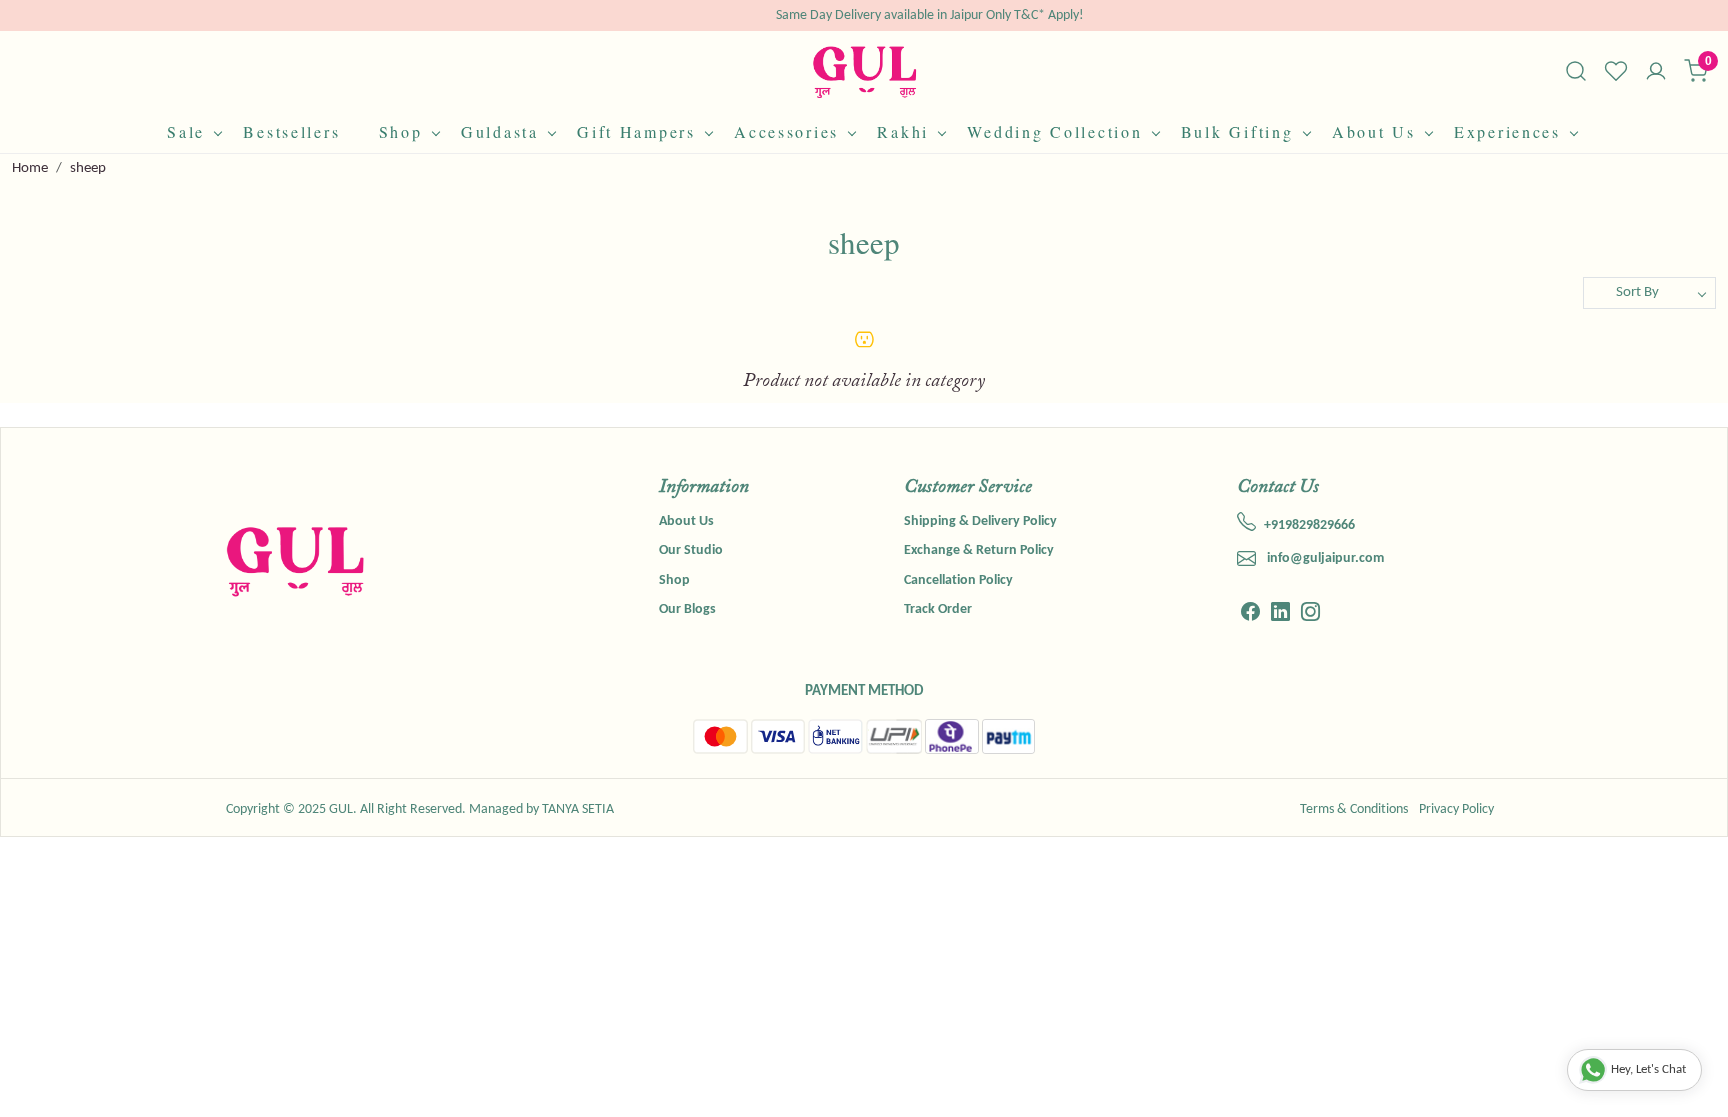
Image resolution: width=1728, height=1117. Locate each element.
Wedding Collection (1054, 131)
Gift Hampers (636, 131)
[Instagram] (1310, 614)
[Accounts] (1656, 73)
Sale (186, 131)
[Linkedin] (1280, 614)
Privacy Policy (1456, 809)
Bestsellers (291, 131)
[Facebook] (1250, 614)
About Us (1374, 131)
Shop (401, 131)
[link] (1576, 71)
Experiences (1507, 131)
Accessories (786, 131)
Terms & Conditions (1354, 809)
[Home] (864, 71)
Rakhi (903, 131)
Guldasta (500, 131)
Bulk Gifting (1237, 131)
